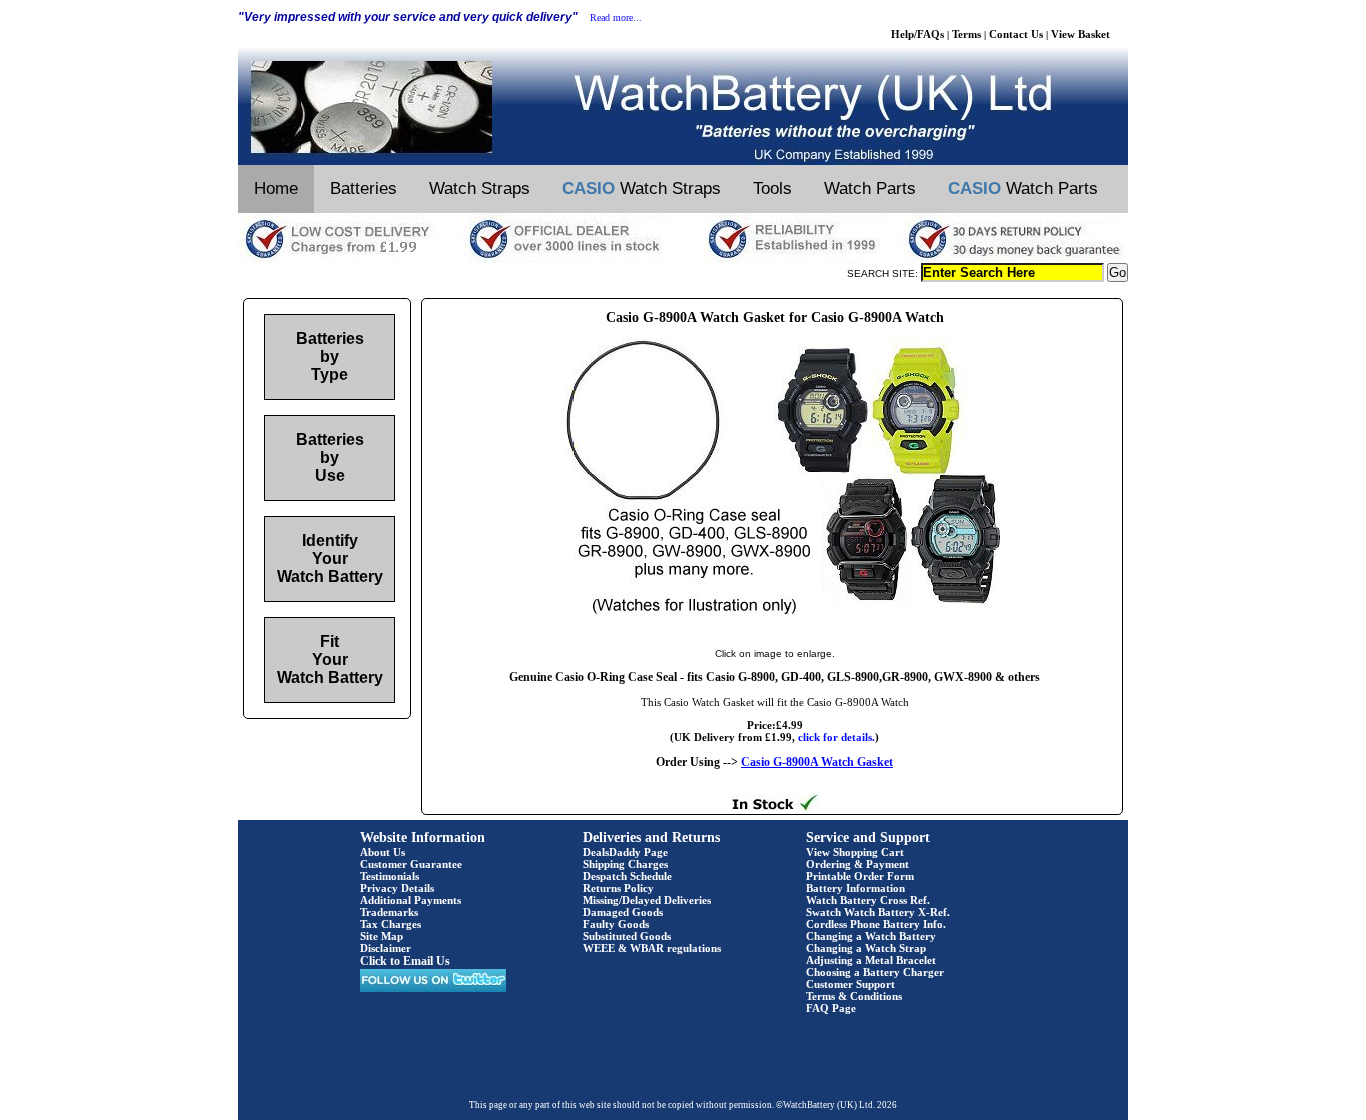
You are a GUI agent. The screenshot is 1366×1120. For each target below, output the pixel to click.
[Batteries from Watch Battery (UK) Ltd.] (683, 161)
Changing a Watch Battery (871, 936)
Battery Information (855, 888)
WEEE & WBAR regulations (652, 948)
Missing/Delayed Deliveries (647, 900)
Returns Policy (618, 888)
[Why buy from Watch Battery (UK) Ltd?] (683, 259)
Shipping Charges (625, 864)
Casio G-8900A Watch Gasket (817, 762)
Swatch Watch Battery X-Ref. (878, 912)
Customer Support (850, 984)
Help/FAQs (917, 34)
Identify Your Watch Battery (330, 558)
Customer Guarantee (411, 864)
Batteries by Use (330, 457)
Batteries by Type (330, 356)
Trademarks (389, 912)
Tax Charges (390, 924)
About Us (382, 852)
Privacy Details (397, 888)
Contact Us (1016, 34)
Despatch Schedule (627, 876)
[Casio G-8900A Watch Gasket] (775, 633)
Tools (772, 188)
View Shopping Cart (855, 852)
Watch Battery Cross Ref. (868, 900)
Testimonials (389, 876)
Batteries (363, 188)
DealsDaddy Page (625, 852)
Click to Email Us (405, 961)
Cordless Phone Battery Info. (876, 924)
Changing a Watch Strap (866, 948)
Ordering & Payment (857, 864)
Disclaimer (385, 948)
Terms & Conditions (854, 996)
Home (276, 188)
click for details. (836, 737)
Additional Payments (410, 900)
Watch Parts (870, 188)
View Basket (1080, 34)
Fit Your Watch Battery (330, 659)
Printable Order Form (860, 876)
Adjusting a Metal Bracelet (871, 960)
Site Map (381, 936)
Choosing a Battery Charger (875, 972)
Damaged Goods (623, 912)
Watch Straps (479, 188)
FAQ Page (831, 1008)
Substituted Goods (627, 936)
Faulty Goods (616, 924)
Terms (966, 34)
